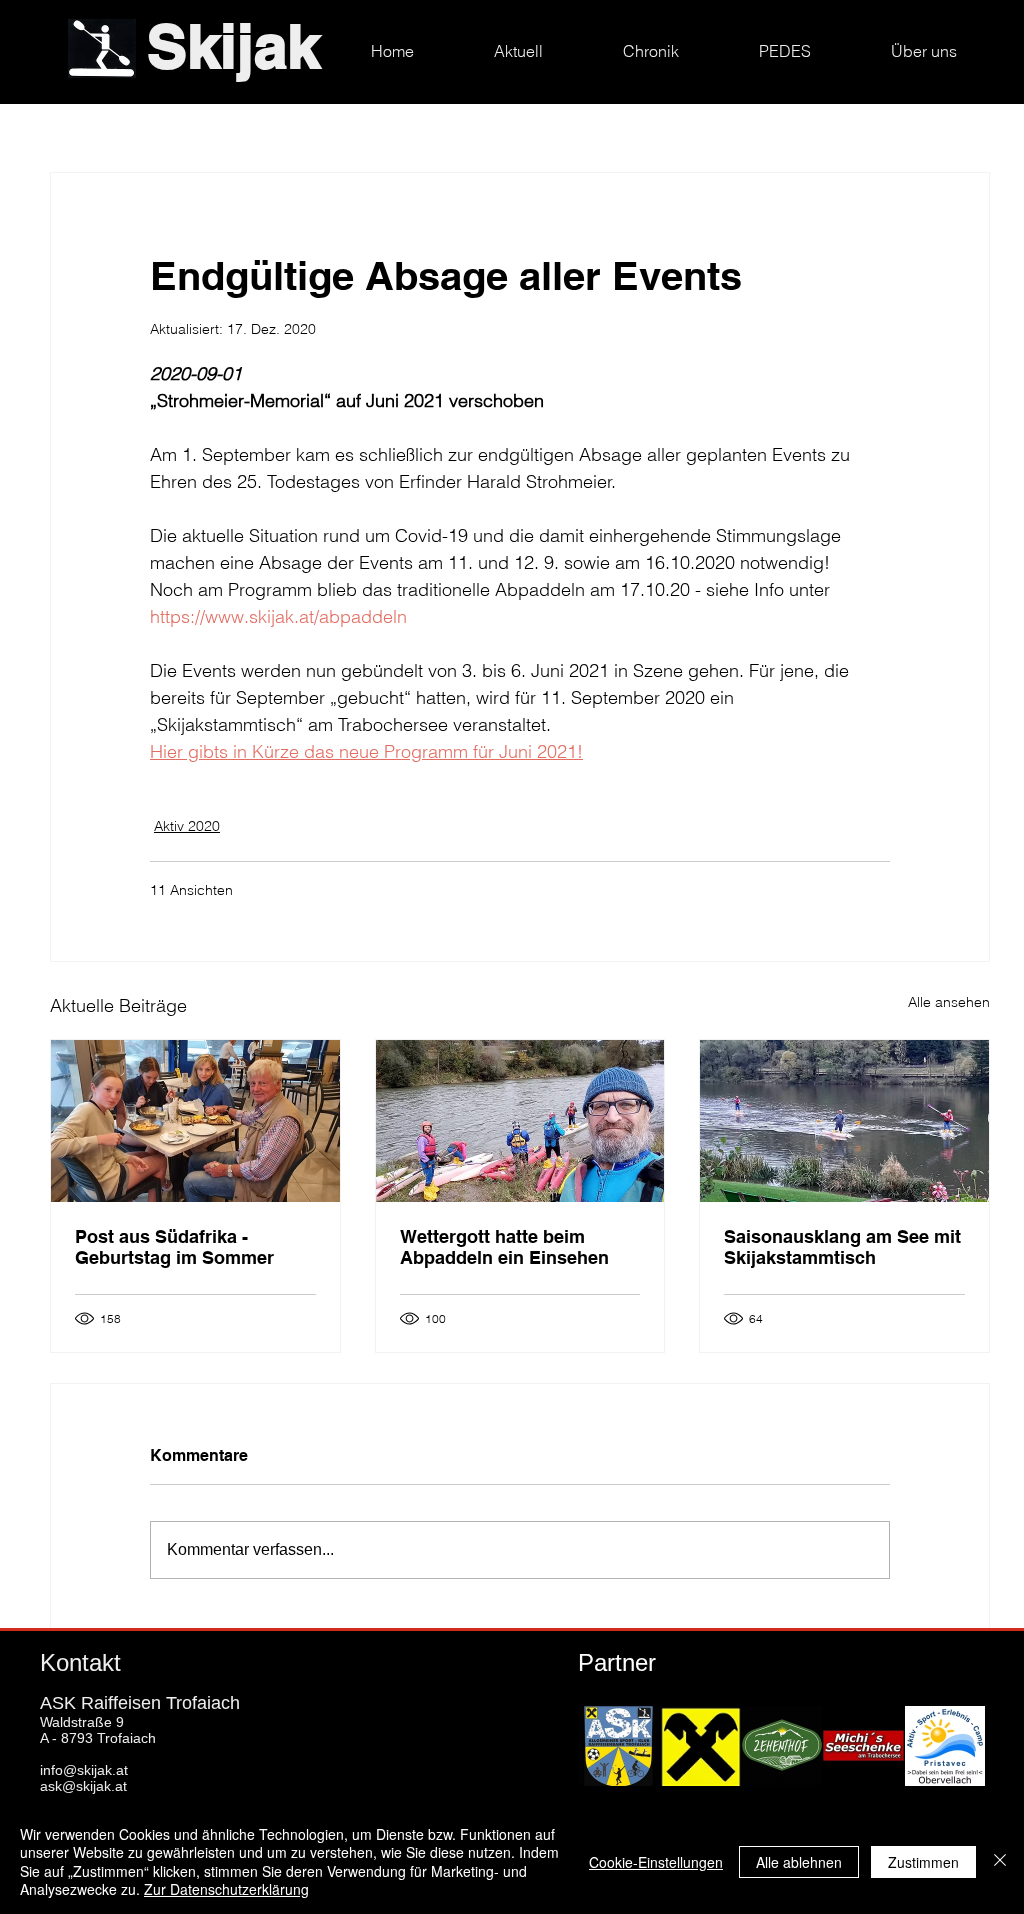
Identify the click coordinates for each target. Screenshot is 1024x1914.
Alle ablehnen (799, 1862)
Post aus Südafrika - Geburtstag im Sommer (174, 1247)
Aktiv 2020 (187, 826)
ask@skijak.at (83, 1786)
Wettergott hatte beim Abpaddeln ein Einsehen (504, 1247)
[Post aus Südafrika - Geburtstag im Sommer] (195, 1121)
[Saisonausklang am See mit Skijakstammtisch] (844, 1121)
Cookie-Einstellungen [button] (656, 1862)
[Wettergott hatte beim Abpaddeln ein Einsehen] (520, 1121)
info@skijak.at (84, 1770)
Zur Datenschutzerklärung (226, 1889)
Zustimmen (923, 1862)
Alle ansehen (949, 1002)
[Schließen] (1000, 1861)
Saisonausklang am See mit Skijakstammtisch (842, 1247)
